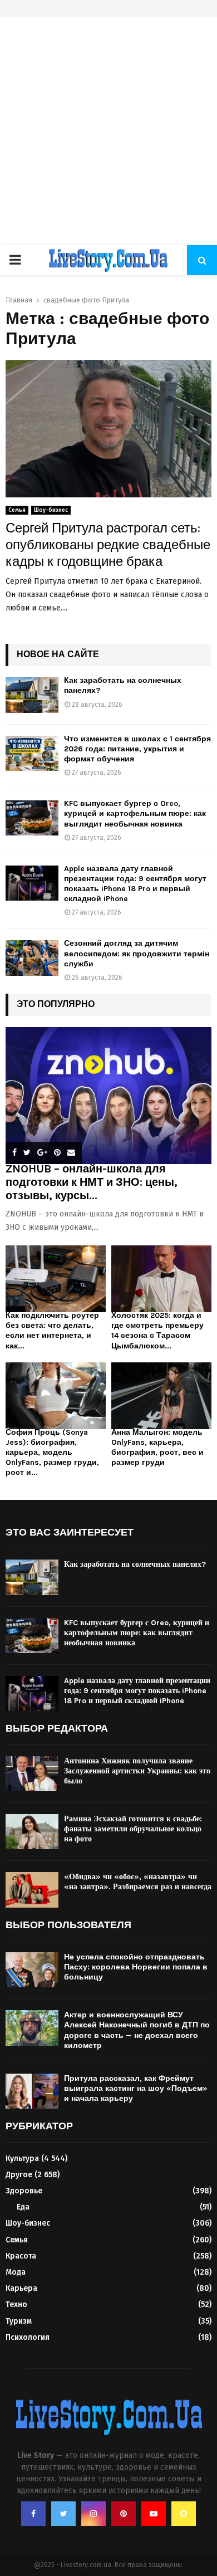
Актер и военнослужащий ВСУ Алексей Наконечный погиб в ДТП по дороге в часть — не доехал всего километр (137, 2030)
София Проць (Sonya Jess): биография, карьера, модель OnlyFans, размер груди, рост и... (52, 1452)
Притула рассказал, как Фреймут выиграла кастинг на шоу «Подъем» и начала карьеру (136, 2088)
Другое (19, 2175)
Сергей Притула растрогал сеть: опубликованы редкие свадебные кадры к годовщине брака (108, 545)
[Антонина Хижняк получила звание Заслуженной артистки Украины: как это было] (32, 1774)
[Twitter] (63, 2514)
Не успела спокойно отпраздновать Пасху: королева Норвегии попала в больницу (136, 1967)
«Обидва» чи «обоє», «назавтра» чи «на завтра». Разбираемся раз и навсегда (138, 1882)
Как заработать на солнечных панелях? (135, 1564)
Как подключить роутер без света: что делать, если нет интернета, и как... (52, 1330)
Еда (23, 2207)
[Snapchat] (184, 2514)
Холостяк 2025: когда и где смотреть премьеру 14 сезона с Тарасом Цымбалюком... (157, 1330)
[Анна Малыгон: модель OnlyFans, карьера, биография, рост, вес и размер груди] (161, 1396)
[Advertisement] (108, 131)
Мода (16, 2272)
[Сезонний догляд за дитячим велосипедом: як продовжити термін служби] (32, 958)
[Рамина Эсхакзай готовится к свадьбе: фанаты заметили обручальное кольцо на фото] (32, 1832)
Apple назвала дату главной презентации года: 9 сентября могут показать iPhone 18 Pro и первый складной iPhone (135, 884)
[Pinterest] (124, 2514)
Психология (28, 2337)
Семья (17, 510)
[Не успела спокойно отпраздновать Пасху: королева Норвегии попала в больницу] (32, 1970)
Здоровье (24, 2191)
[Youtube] (154, 2514)
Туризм (19, 2321)
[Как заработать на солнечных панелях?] (32, 695)
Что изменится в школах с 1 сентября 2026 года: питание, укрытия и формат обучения (137, 749)
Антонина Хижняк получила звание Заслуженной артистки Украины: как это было (137, 1771)
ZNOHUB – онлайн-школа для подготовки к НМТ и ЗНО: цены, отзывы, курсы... (92, 1182)
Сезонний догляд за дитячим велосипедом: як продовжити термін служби (137, 953)
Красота (21, 2256)
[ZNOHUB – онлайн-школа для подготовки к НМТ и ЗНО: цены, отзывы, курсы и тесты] (108, 1096)
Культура (22, 2159)
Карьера (21, 2288)
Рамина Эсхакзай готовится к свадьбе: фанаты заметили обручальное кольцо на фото (133, 1829)
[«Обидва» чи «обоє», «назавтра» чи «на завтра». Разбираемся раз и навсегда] (32, 1890)
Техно (16, 2304)
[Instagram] (93, 2514)
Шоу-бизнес (51, 510)
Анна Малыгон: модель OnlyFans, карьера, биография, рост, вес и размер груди (157, 1447)
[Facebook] (33, 2514)
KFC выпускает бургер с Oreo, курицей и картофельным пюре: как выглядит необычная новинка (135, 813)
